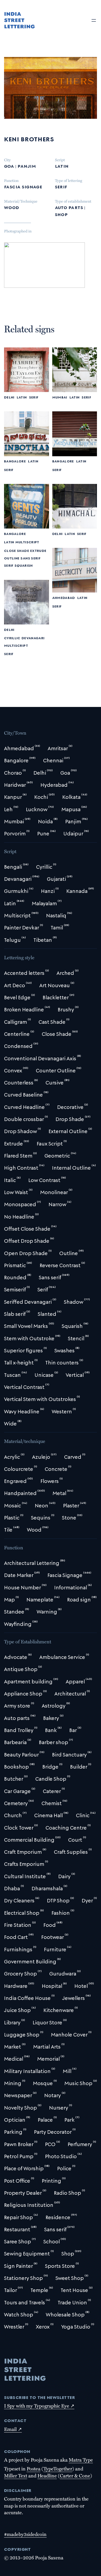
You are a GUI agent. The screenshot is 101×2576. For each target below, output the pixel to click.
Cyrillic (12, 638)
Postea (34, 2469)
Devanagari (33, 638)
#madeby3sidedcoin (25, 2534)
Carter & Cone (75, 2476)
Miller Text (16, 2476)
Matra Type (81, 2460)
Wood (12, 207)
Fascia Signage (23, 186)
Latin (62, 166)
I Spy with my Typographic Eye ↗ (39, 2406)
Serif (61, 186)
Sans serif (30, 558)
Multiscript (27, 542)
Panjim (27, 166)
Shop (61, 214)
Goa (9, 166)
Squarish (24, 565)
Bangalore (15, 461)
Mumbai (60, 397)
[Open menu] (94, 20)
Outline (12, 558)
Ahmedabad (64, 597)
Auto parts (69, 207)
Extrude (38, 550)
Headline (47, 2476)
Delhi (9, 397)
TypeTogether (58, 2469)
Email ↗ (13, 2429)
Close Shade (17, 550)
